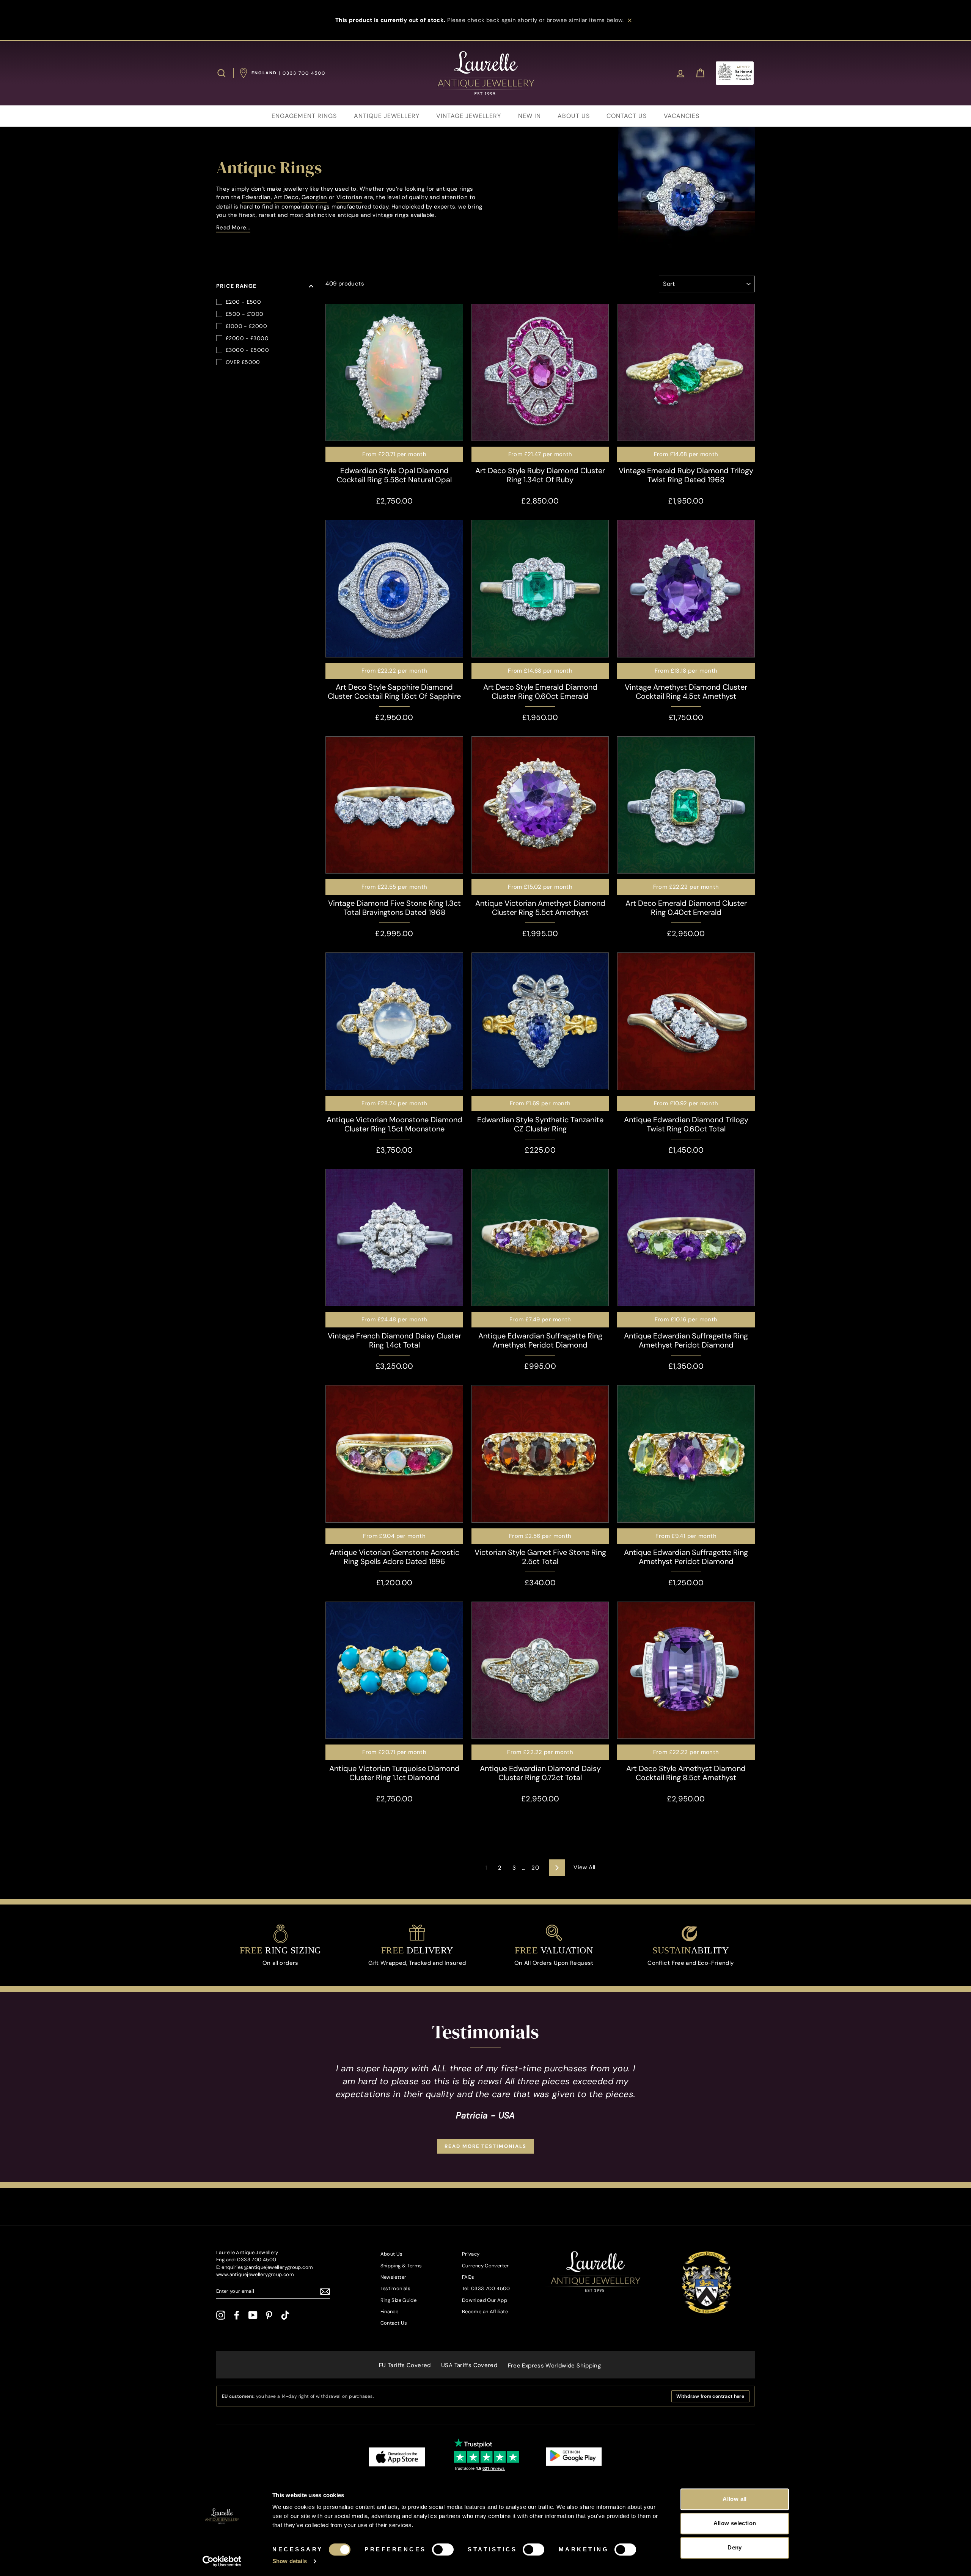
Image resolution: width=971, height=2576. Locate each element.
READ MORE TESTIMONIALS (485, 2146)
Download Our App (485, 2300)
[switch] (443, 2549)
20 (535, 1868)
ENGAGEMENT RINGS (304, 116)
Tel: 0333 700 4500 (486, 2288)
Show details (290, 2561)
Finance (390, 2312)
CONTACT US (627, 116)
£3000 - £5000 (247, 350)
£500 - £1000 (245, 314)
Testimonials (396, 2288)
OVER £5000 (243, 362)
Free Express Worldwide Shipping (555, 2366)
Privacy (471, 2254)
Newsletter (394, 2277)
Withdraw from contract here (710, 2396)
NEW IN (529, 116)
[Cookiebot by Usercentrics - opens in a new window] (222, 2561)
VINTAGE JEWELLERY (469, 116)
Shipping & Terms (401, 2266)
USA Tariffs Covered (469, 2365)
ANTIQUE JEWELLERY (387, 116)
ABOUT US (574, 116)
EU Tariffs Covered (405, 2365)
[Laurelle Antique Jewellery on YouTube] (253, 2315)
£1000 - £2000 (246, 326)
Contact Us (394, 2323)
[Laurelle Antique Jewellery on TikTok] (285, 2315)
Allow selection (735, 2523)
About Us (392, 2254)
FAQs (468, 2277)
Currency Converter (485, 2266)
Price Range (236, 286)
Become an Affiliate (485, 2312)
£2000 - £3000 (247, 338)
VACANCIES (682, 116)
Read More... (233, 227)
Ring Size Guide (399, 2300)
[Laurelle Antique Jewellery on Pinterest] (269, 2315)
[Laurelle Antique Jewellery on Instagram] (221, 2315)
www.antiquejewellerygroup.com (255, 2274)
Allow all (735, 2499)
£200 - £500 (243, 302)
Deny (735, 2547)
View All (584, 1867)
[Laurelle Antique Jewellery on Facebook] (237, 2315)
